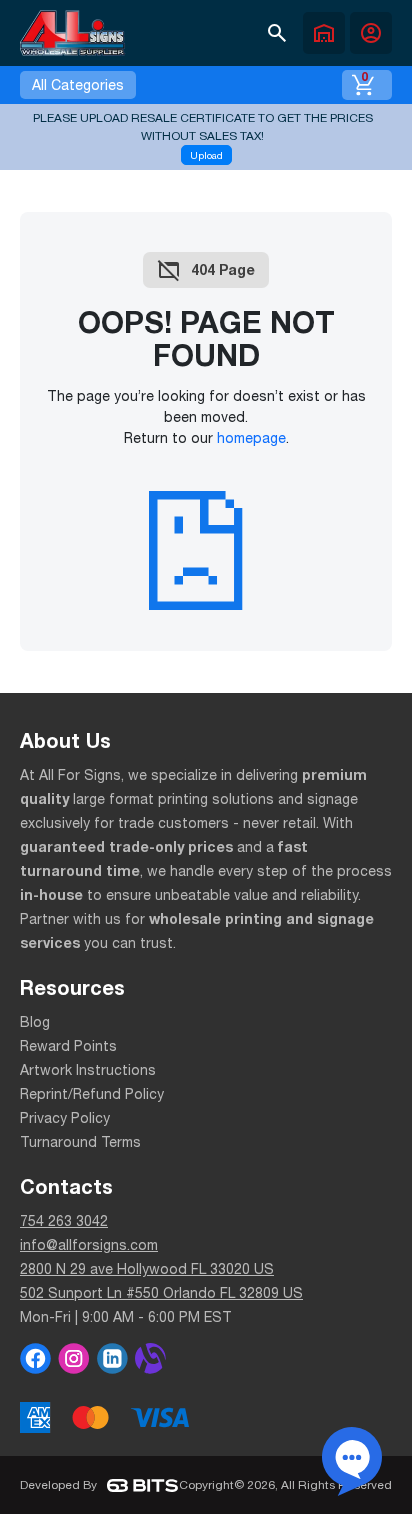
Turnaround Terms (80, 1142)
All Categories (78, 85)
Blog (35, 1022)
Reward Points (68, 1046)
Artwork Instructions (88, 1070)
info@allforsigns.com (89, 1245)
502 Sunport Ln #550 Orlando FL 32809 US (161, 1293)
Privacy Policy (65, 1118)
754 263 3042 (64, 1221)
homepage (251, 438)
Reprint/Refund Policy (92, 1094)
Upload (206, 155)
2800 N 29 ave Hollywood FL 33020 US (147, 1269)
